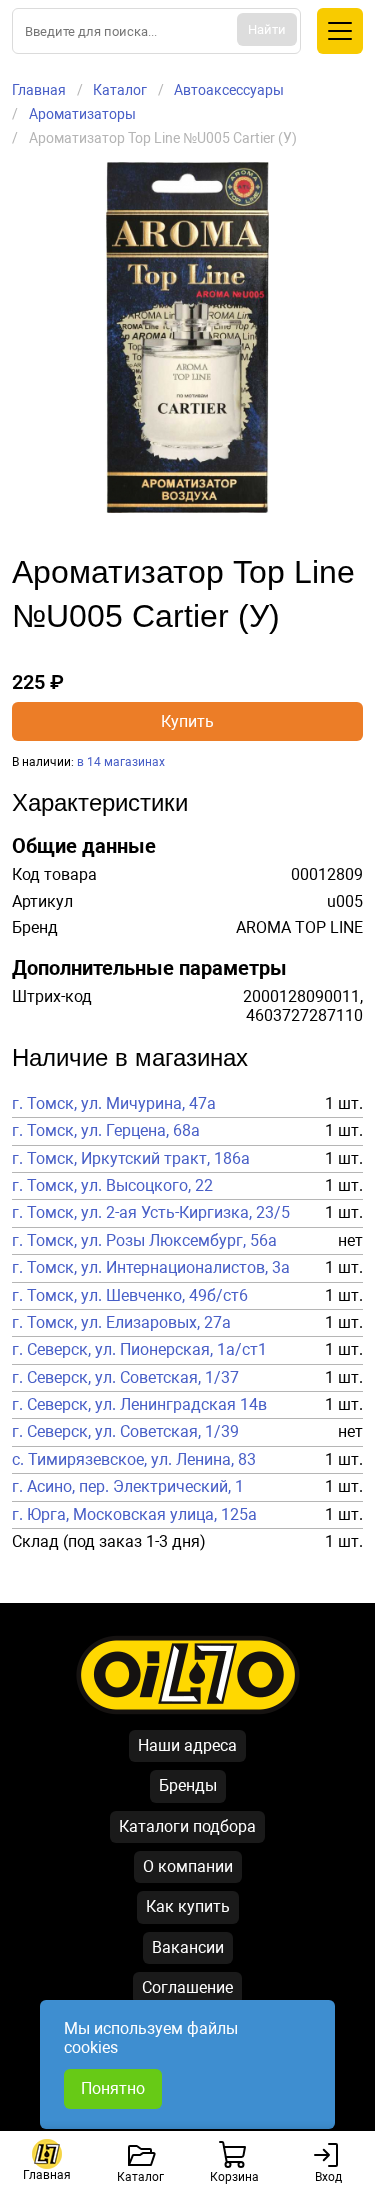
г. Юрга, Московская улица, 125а (134, 1515)
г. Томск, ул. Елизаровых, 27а (121, 1323)
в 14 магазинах (121, 762)
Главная (39, 90)
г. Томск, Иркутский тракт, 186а (131, 1159)
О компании (188, 1866)
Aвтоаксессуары (229, 90)
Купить (187, 721)
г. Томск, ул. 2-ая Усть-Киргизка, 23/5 (151, 1213)
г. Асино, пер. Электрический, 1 (128, 1487)
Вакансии (188, 1947)
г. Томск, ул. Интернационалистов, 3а (151, 1268)
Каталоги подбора (187, 1826)
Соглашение (187, 1987)
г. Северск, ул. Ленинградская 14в (139, 1405)
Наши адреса (187, 1745)
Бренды (188, 1785)
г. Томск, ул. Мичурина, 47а (114, 1104)
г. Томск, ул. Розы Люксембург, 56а (144, 1241)
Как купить (188, 1906)
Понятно (113, 2088)
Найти (267, 29)
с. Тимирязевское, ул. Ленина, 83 (134, 1460)
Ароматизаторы (82, 114)
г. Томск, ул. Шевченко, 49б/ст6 (130, 1296)
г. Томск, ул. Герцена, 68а (106, 1131)
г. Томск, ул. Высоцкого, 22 (112, 1186)
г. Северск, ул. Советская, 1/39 (125, 1432)
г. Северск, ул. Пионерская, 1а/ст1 (139, 1350)
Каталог (120, 90)
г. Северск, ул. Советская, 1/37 (125, 1378)
